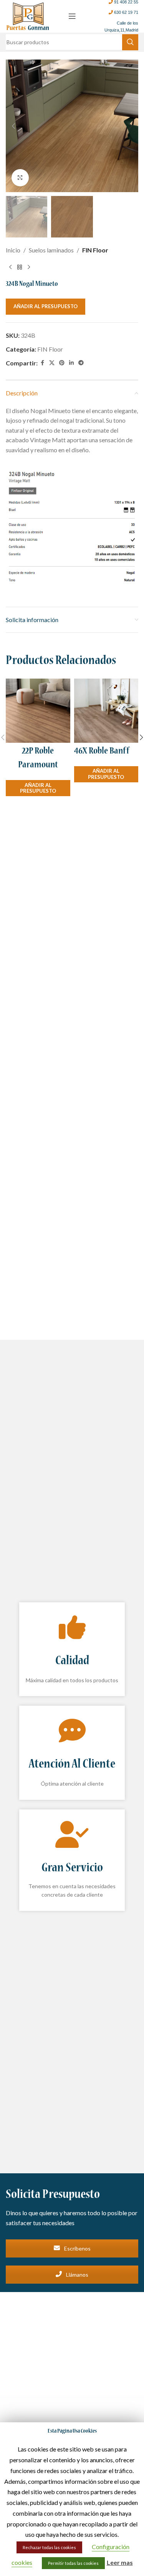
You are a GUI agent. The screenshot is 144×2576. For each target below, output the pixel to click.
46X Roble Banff (102, 752)
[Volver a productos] (20, 267)
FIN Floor (95, 250)
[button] (13, 126)
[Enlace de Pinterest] (62, 363)
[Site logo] (28, 15)
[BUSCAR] (130, 42)
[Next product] (29, 267)
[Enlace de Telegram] (81, 363)
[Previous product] (10, 267)
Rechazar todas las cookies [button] (49, 2547)
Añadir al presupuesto (46, 306)
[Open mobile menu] (72, 16)
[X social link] (52, 363)
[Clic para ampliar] (20, 178)
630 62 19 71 (126, 12)
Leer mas (120, 2562)
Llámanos (77, 2275)
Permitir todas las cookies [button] (73, 2563)
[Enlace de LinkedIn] (71, 363)
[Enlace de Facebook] (42, 363)
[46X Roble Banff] (106, 711)
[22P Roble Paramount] (38, 711)
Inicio (13, 250)
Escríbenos (77, 2248)
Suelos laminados (51, 250)
